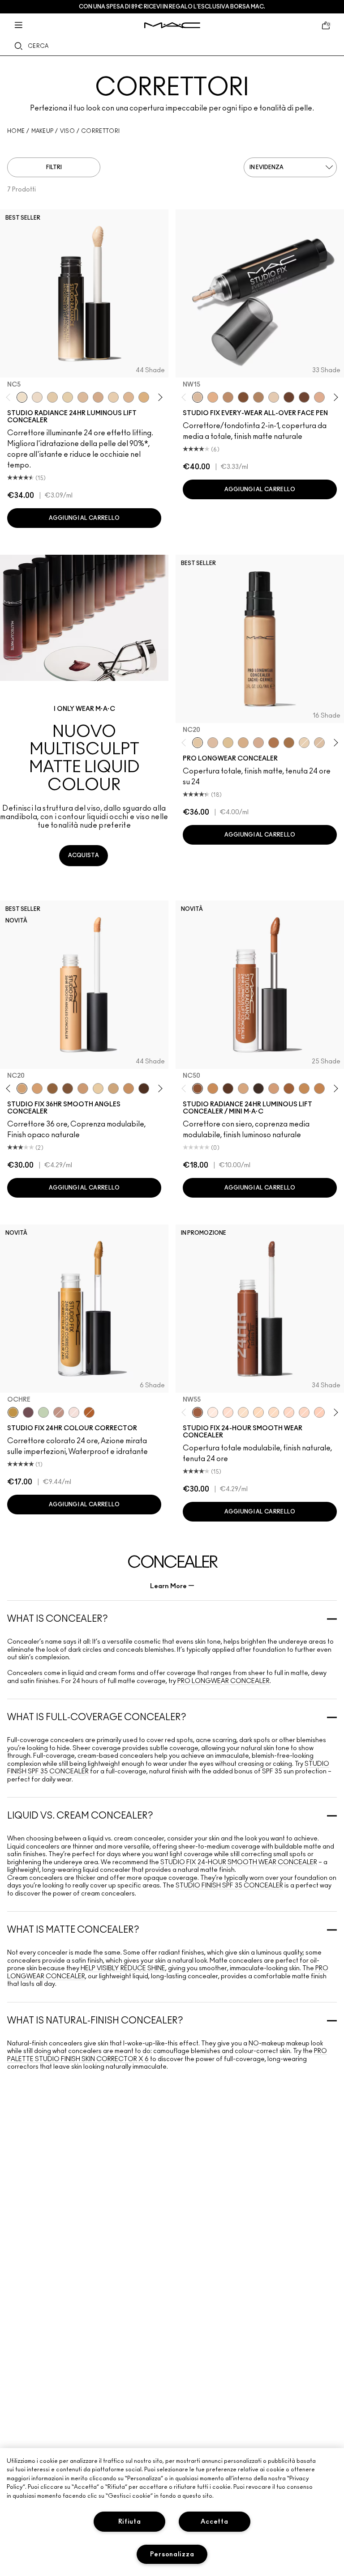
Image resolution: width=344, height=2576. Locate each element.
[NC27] (319, 397)
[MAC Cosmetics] (172, 25)
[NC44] (319, 1088)
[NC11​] (68, 397)
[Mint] (43, 1412)
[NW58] (144, 1088)
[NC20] (198, 743)
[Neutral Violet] (28, 1412)
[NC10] (243, 1412)
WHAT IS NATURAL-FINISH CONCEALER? (95, 2021)
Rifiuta (130, 2522)
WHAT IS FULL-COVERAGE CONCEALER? (97, 1717)
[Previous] (10, 397)
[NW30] (258, 743)
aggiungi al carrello (84, 518)
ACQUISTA (84, 855)
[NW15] (198, 397)
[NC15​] (144, 397)
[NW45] (274, 743)
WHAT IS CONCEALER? (58, 1619)
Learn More (168, 1586)
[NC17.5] (243, 1088)
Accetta (214, 2522)
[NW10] (213, 1412)
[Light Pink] (74, 1412)
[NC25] (37, 1088)
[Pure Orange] (89, 1412)
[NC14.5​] (129, 397)
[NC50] (243, 397)
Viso (67, 131)
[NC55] (289, 397)
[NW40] (52, 1088)
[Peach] (59, 1412)
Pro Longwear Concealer (224, 1681)
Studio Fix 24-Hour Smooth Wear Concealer (238, 1862)
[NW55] (228, 1088)
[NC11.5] (98, 1088)
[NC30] (228, 743)
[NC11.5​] (113, 397)
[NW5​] (37, 397)
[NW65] (258, 1088)
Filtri (54, 167)
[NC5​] (22, 397)
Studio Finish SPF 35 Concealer (229, 1886)
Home (16, 131)
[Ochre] (13, 1412)
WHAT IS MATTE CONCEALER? (73, 1930)
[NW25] (243, 743)
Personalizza (172, 2554)
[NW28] (319, 1412)
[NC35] (258, 397)
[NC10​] (52, 397)
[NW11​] (98, 397)
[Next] (159, 397)
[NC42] (228, 397)
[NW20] (213, 743)
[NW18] (83, 1088)
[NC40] (213, 1088)
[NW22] (213, 397)
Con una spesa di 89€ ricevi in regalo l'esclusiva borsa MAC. (172, 7)
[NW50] (304, 397)
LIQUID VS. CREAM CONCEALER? (80, 1816)
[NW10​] (83, 397)
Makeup (43, 131)
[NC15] (274, 397)
